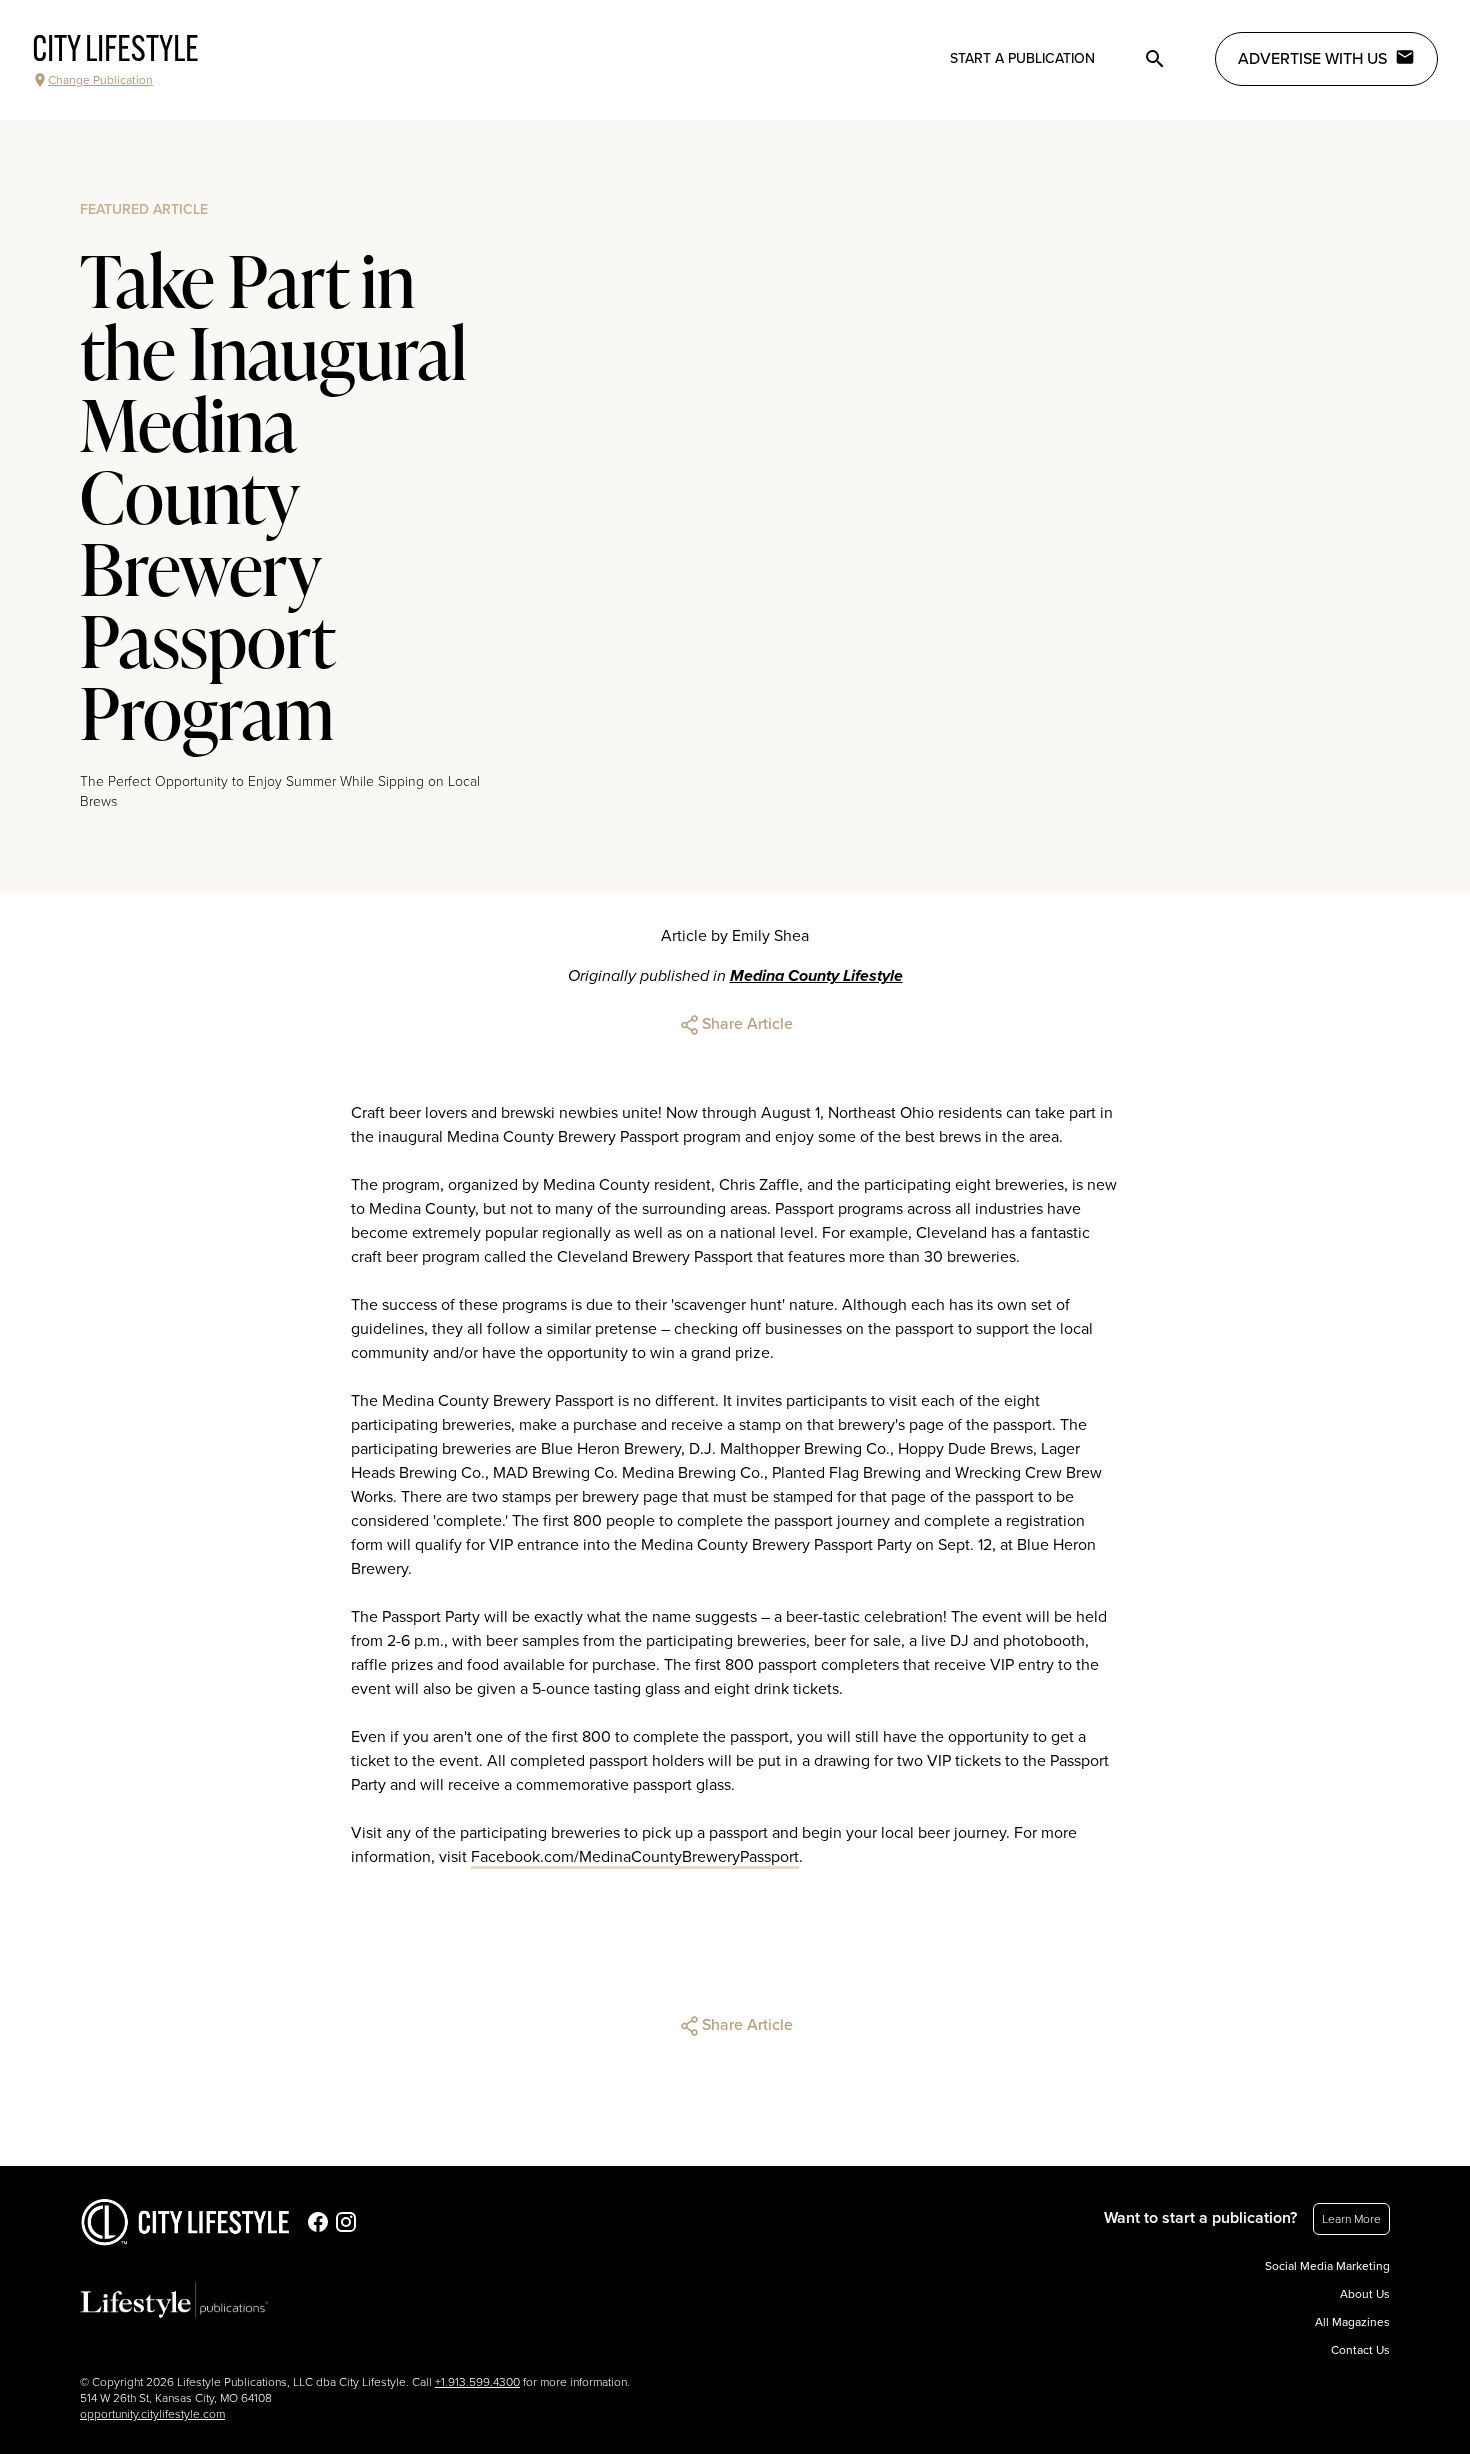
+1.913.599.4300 (477, 2382)
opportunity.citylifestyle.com (152, 2414)
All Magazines (1352, 2322)
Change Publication (100, 80)
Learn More (1351, 2219)
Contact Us (1360, 2350)
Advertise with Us (1312, 59)
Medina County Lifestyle (816, 976)
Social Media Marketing (1327, 2266)
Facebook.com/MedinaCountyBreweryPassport (635, 1857)
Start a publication (1022, 58)
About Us (1365, 2294)
